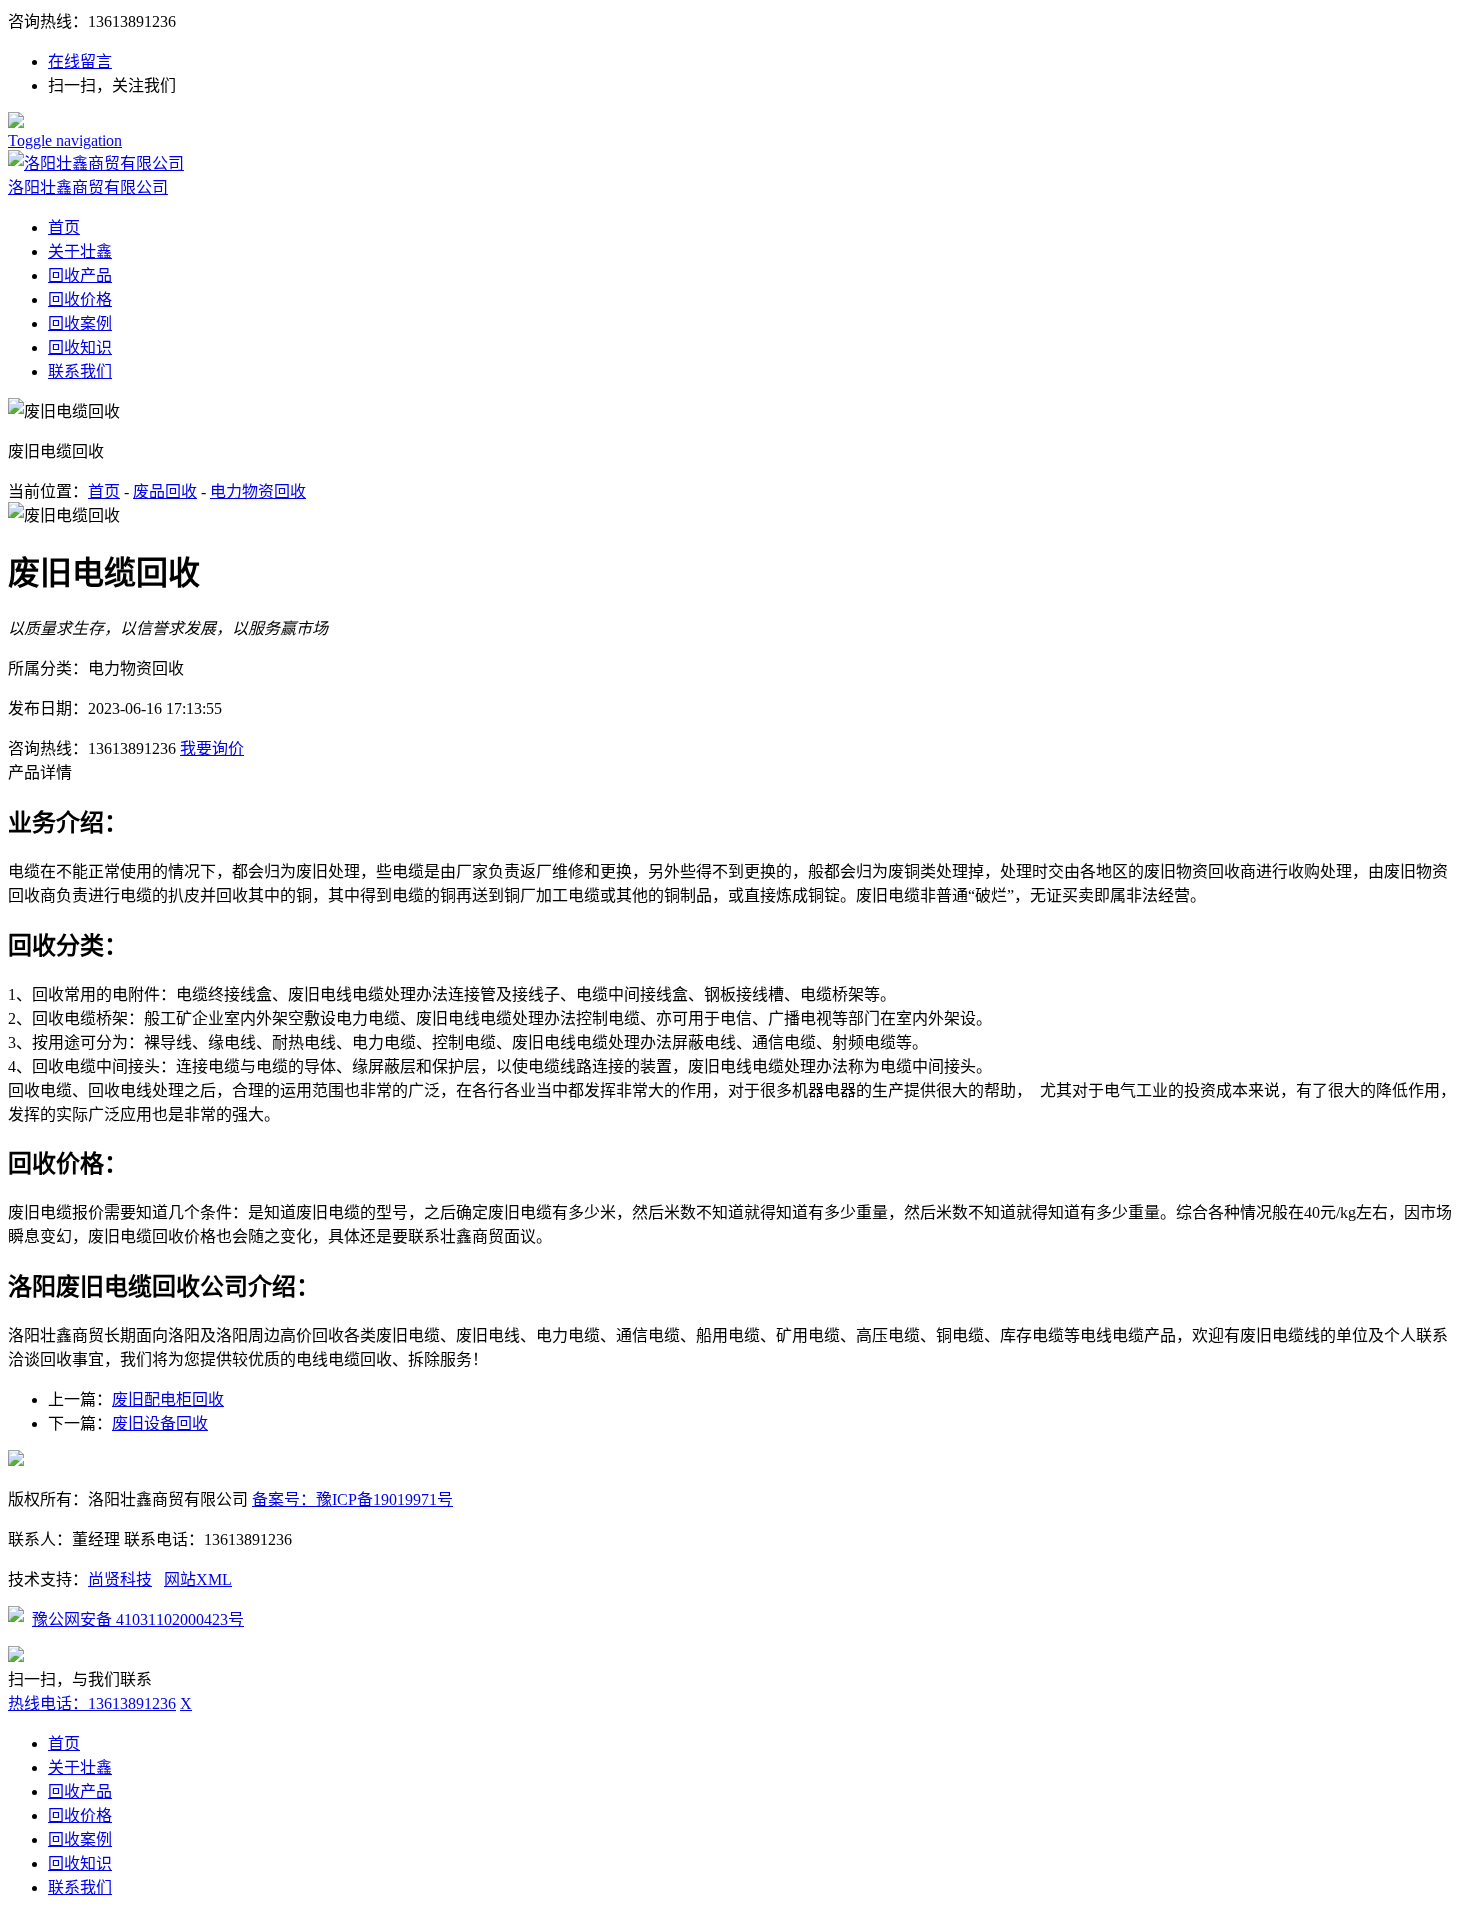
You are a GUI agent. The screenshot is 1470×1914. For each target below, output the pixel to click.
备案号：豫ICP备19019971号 (352, 1499)
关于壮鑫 (80, 251)
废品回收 (165, 491)
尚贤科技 (120, 1579)
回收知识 (80, 347)
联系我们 (80, 371)
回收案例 (80, 323)
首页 (64, 227)
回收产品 (80, 275)
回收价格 (80, 299)
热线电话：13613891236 (92, 1703)
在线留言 (80, 61)
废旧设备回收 (160, 1423)
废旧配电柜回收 (168, 1399)
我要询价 (212, 748)
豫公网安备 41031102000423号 (138, 1619)
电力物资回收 (258, 491)
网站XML (198, 1579)
